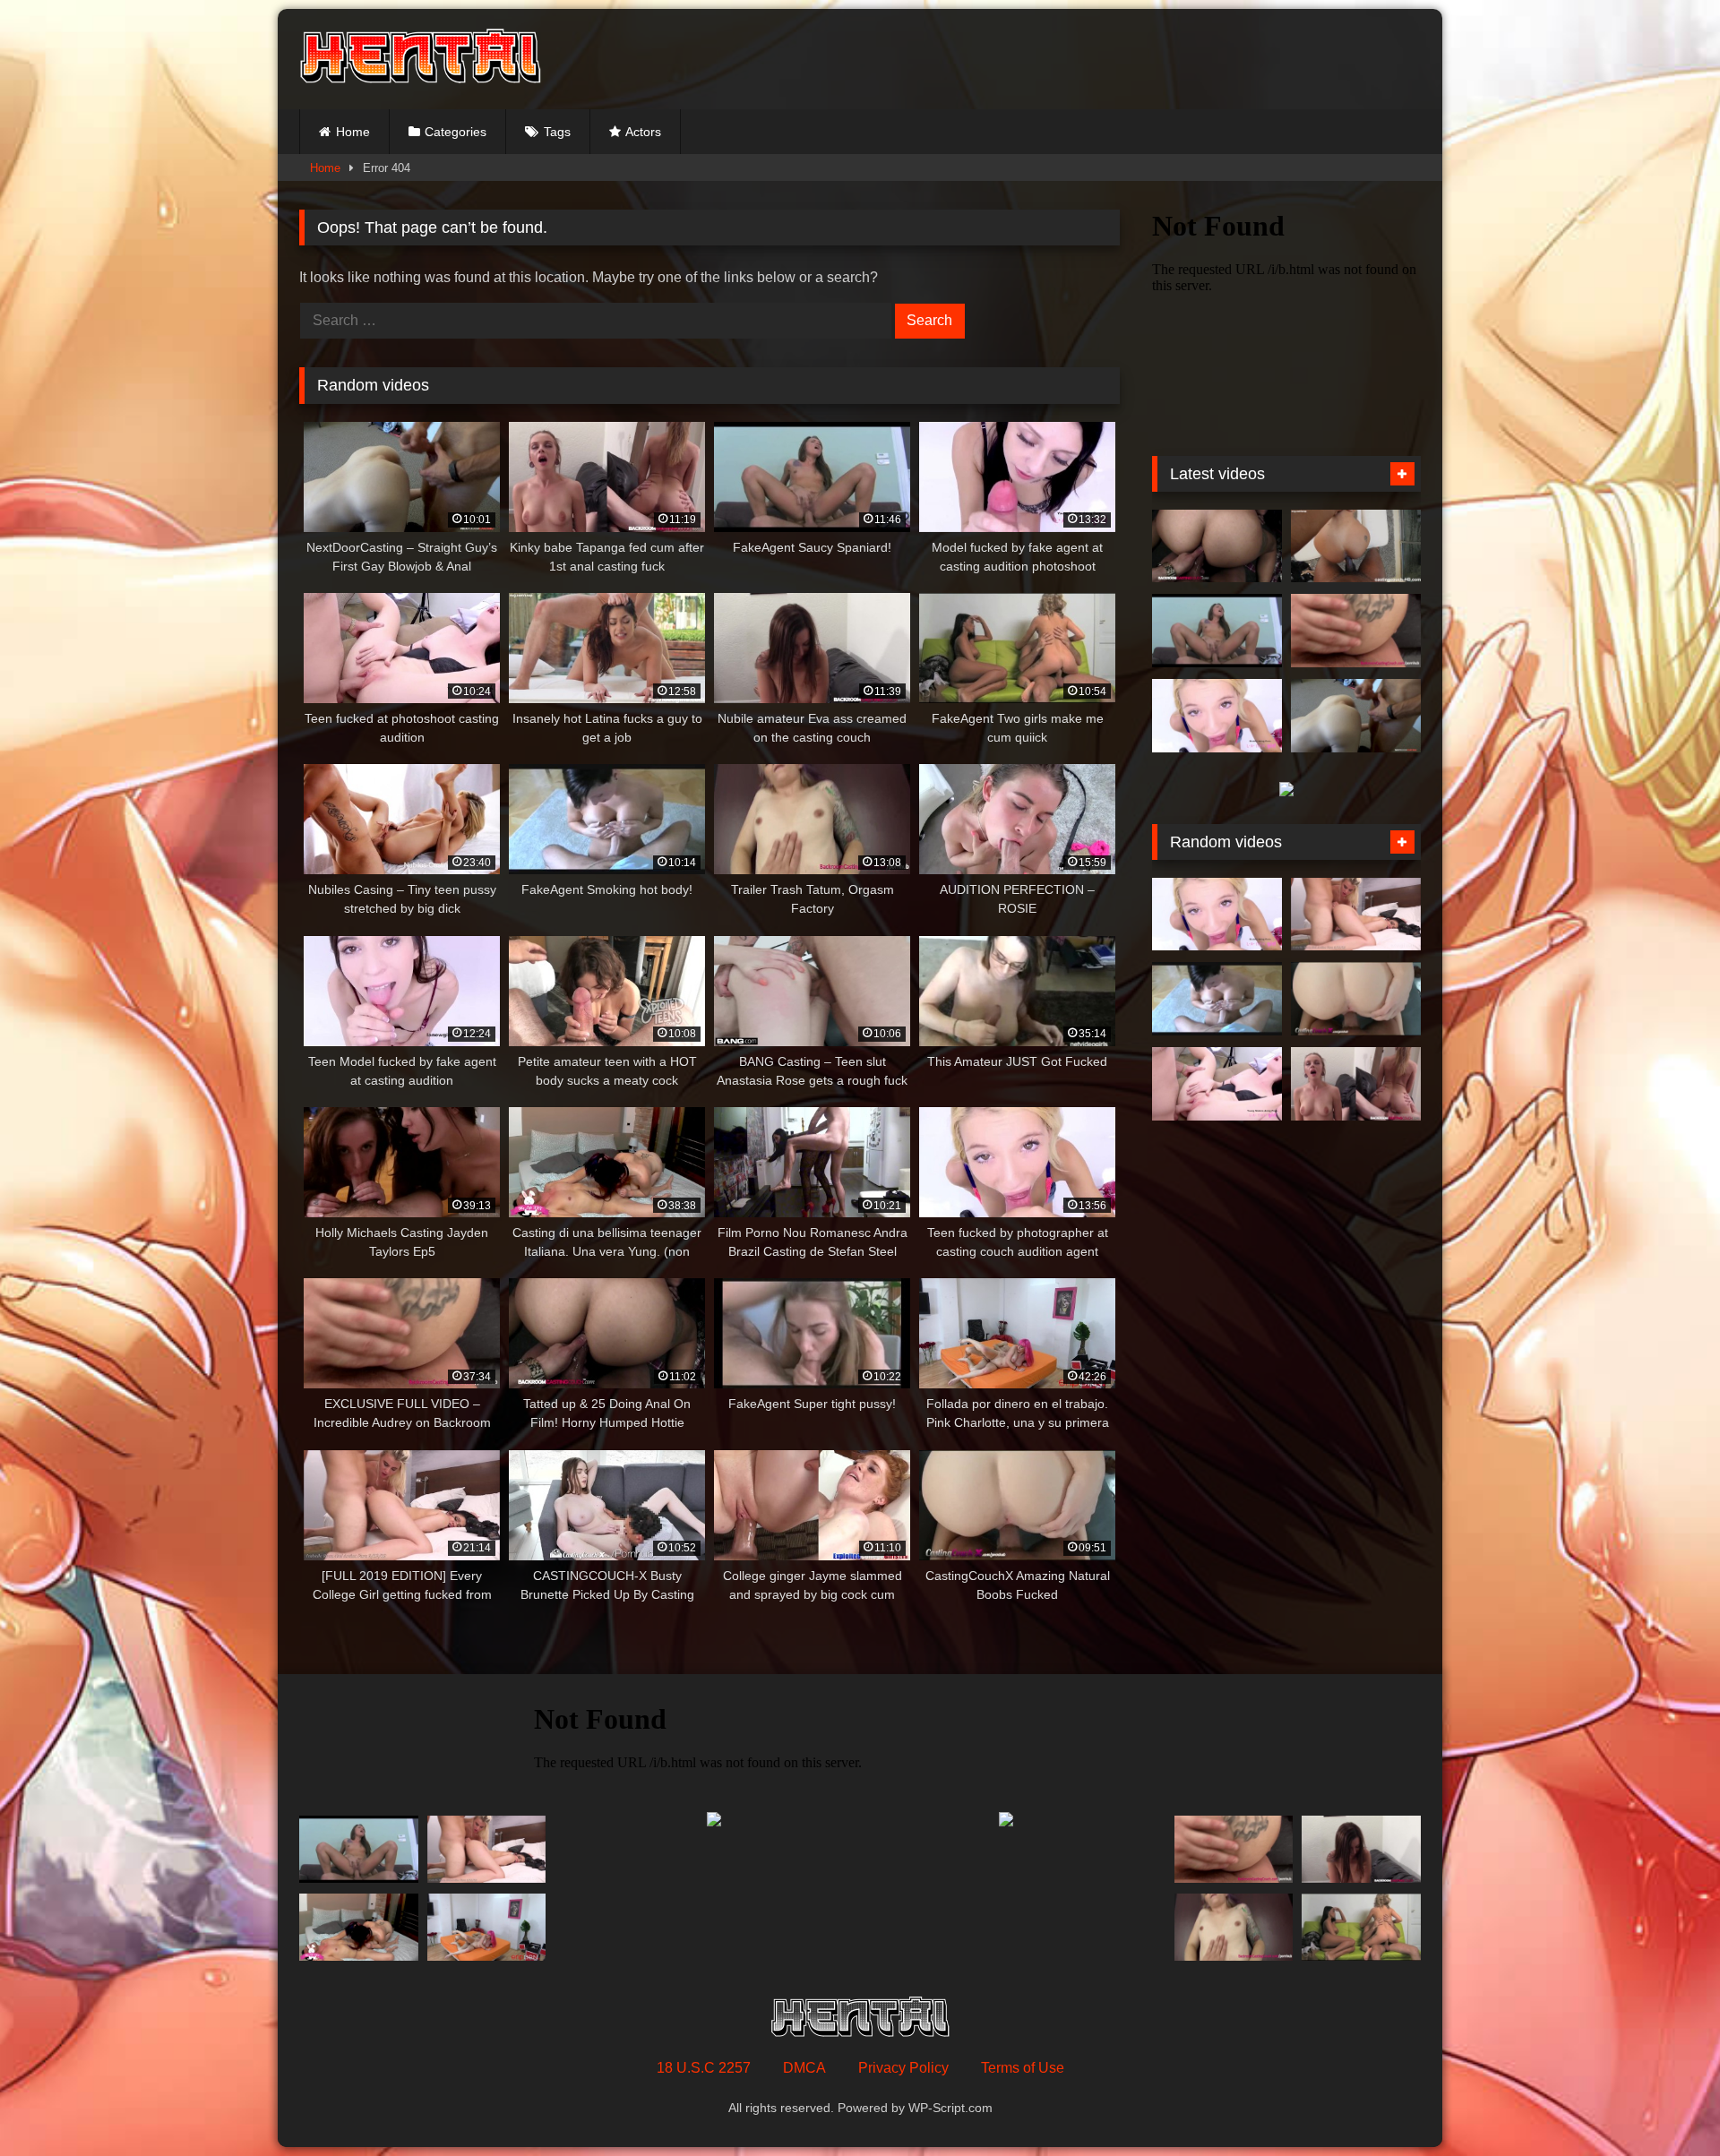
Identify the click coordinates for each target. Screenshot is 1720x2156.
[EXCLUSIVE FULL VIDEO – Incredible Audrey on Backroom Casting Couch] (1356, 631)
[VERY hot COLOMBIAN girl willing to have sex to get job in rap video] (1356, 546)
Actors (643, 132)
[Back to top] (1664, 2103)
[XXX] (420, 59)
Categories (456, 132)
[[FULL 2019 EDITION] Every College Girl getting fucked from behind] (1356, 915)
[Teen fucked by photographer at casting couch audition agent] (1217, 716)
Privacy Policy (903, 2068)
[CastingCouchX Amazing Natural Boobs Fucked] (1356, 999)
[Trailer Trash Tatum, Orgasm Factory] (1234, 1927)
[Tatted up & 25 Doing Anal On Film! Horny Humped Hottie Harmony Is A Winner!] (1217, 546)
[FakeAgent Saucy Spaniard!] (1217, 631)
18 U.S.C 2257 (704, 2068)
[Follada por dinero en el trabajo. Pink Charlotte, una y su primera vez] (487, 1927)
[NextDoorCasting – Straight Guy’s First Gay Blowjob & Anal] (1356, 716)
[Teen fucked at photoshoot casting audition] (1217, 1084)
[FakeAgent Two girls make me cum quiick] (1361, 1927)
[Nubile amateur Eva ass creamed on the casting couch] (1361, 1849)
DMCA (804, 2068)
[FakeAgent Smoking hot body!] (1217, 999)
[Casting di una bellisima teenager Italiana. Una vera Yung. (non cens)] (359, 1927)
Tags (557, 132)
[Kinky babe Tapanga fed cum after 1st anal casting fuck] (1356, 1084)
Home (353, 132)
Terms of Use (1023, 2068)
